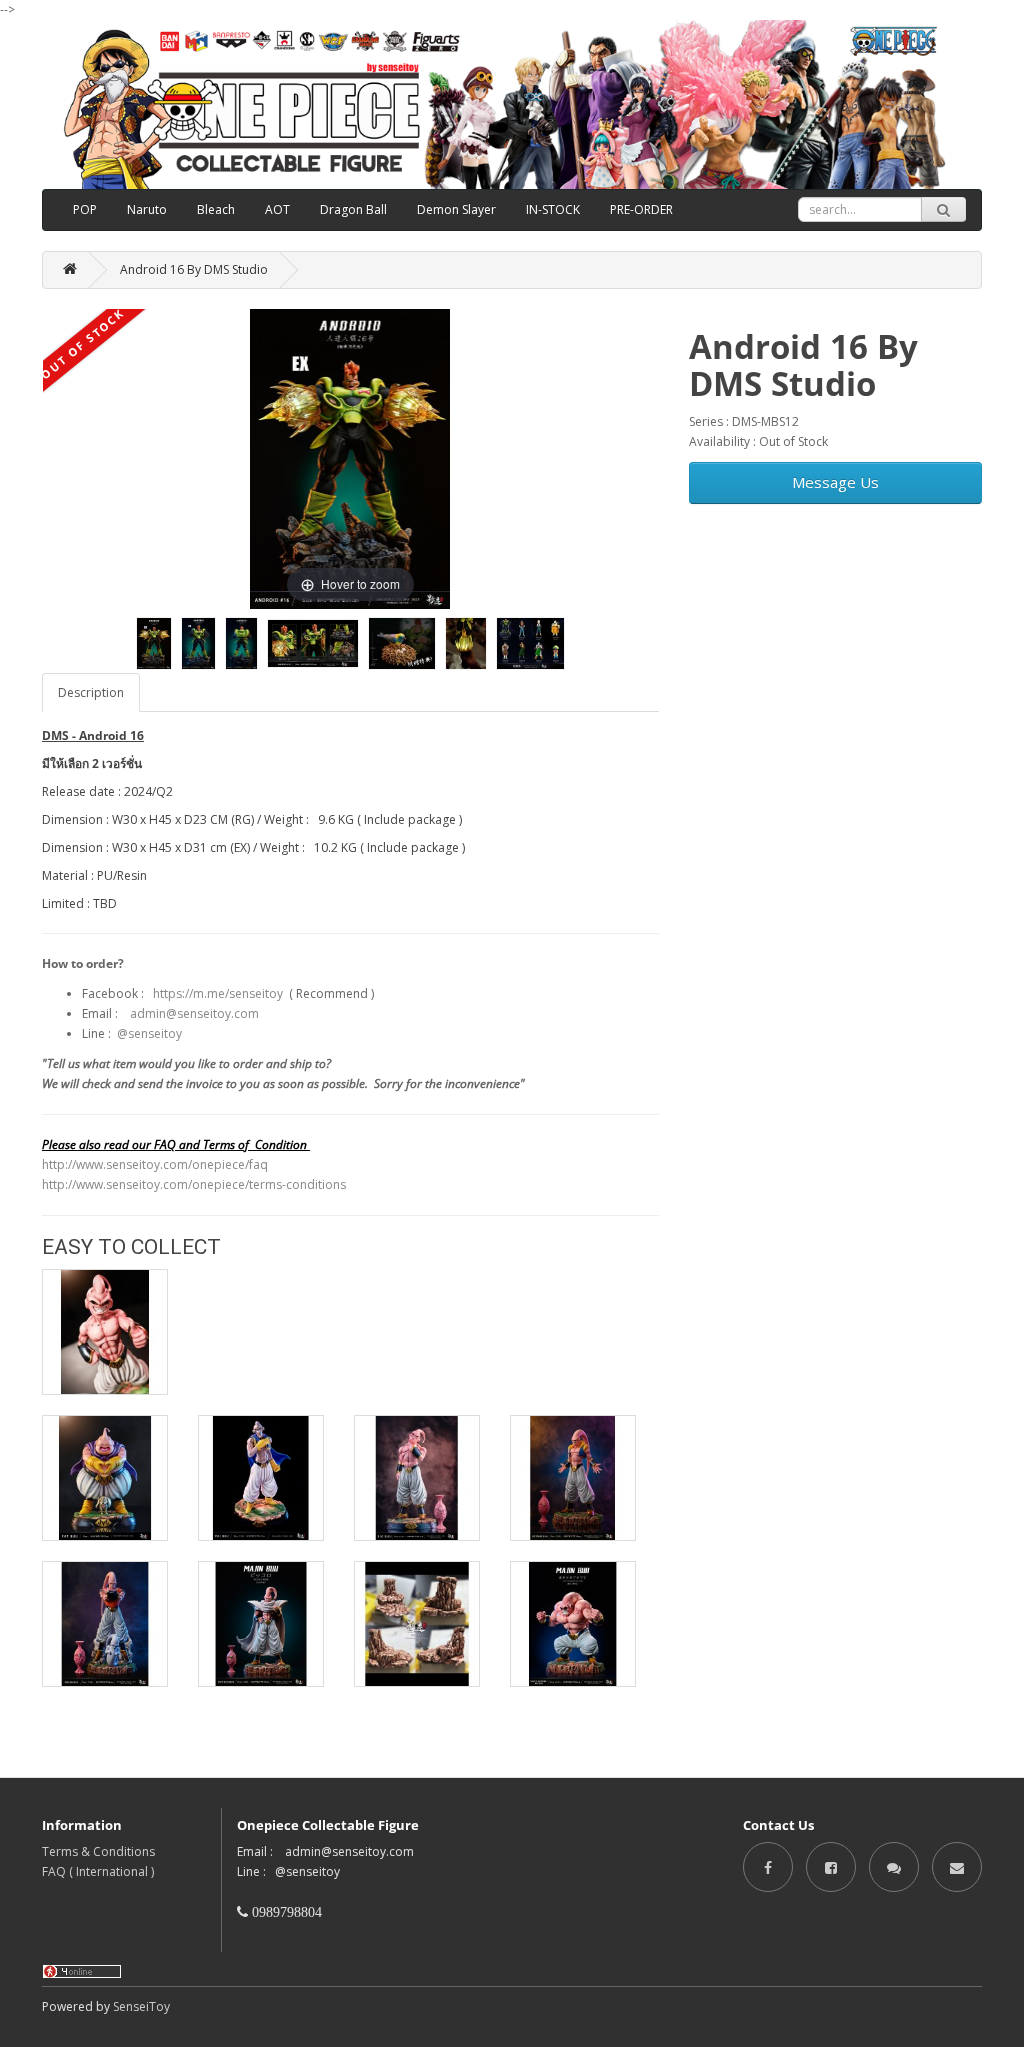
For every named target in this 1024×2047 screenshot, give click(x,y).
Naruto (147, 209)
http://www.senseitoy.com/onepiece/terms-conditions (194, 1184)
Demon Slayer (456, 209)
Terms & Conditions (98, 1851)
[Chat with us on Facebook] (894, 1866)
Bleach (216, 209)
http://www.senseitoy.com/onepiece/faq (155, 1164)
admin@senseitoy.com (194, 1013)
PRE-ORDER (641, 209)
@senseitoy (149, 1033)
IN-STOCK (553, 209)
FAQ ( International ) (98, 1871)
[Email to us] (957, 1866)
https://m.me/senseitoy (218, 993)
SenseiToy (141, 2006)
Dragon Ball (353, 209)
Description (91, 692)
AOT (277, 209)
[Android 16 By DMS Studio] (154, 643)
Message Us (835, 482)
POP (85, 209)
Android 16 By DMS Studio (194, 269)
